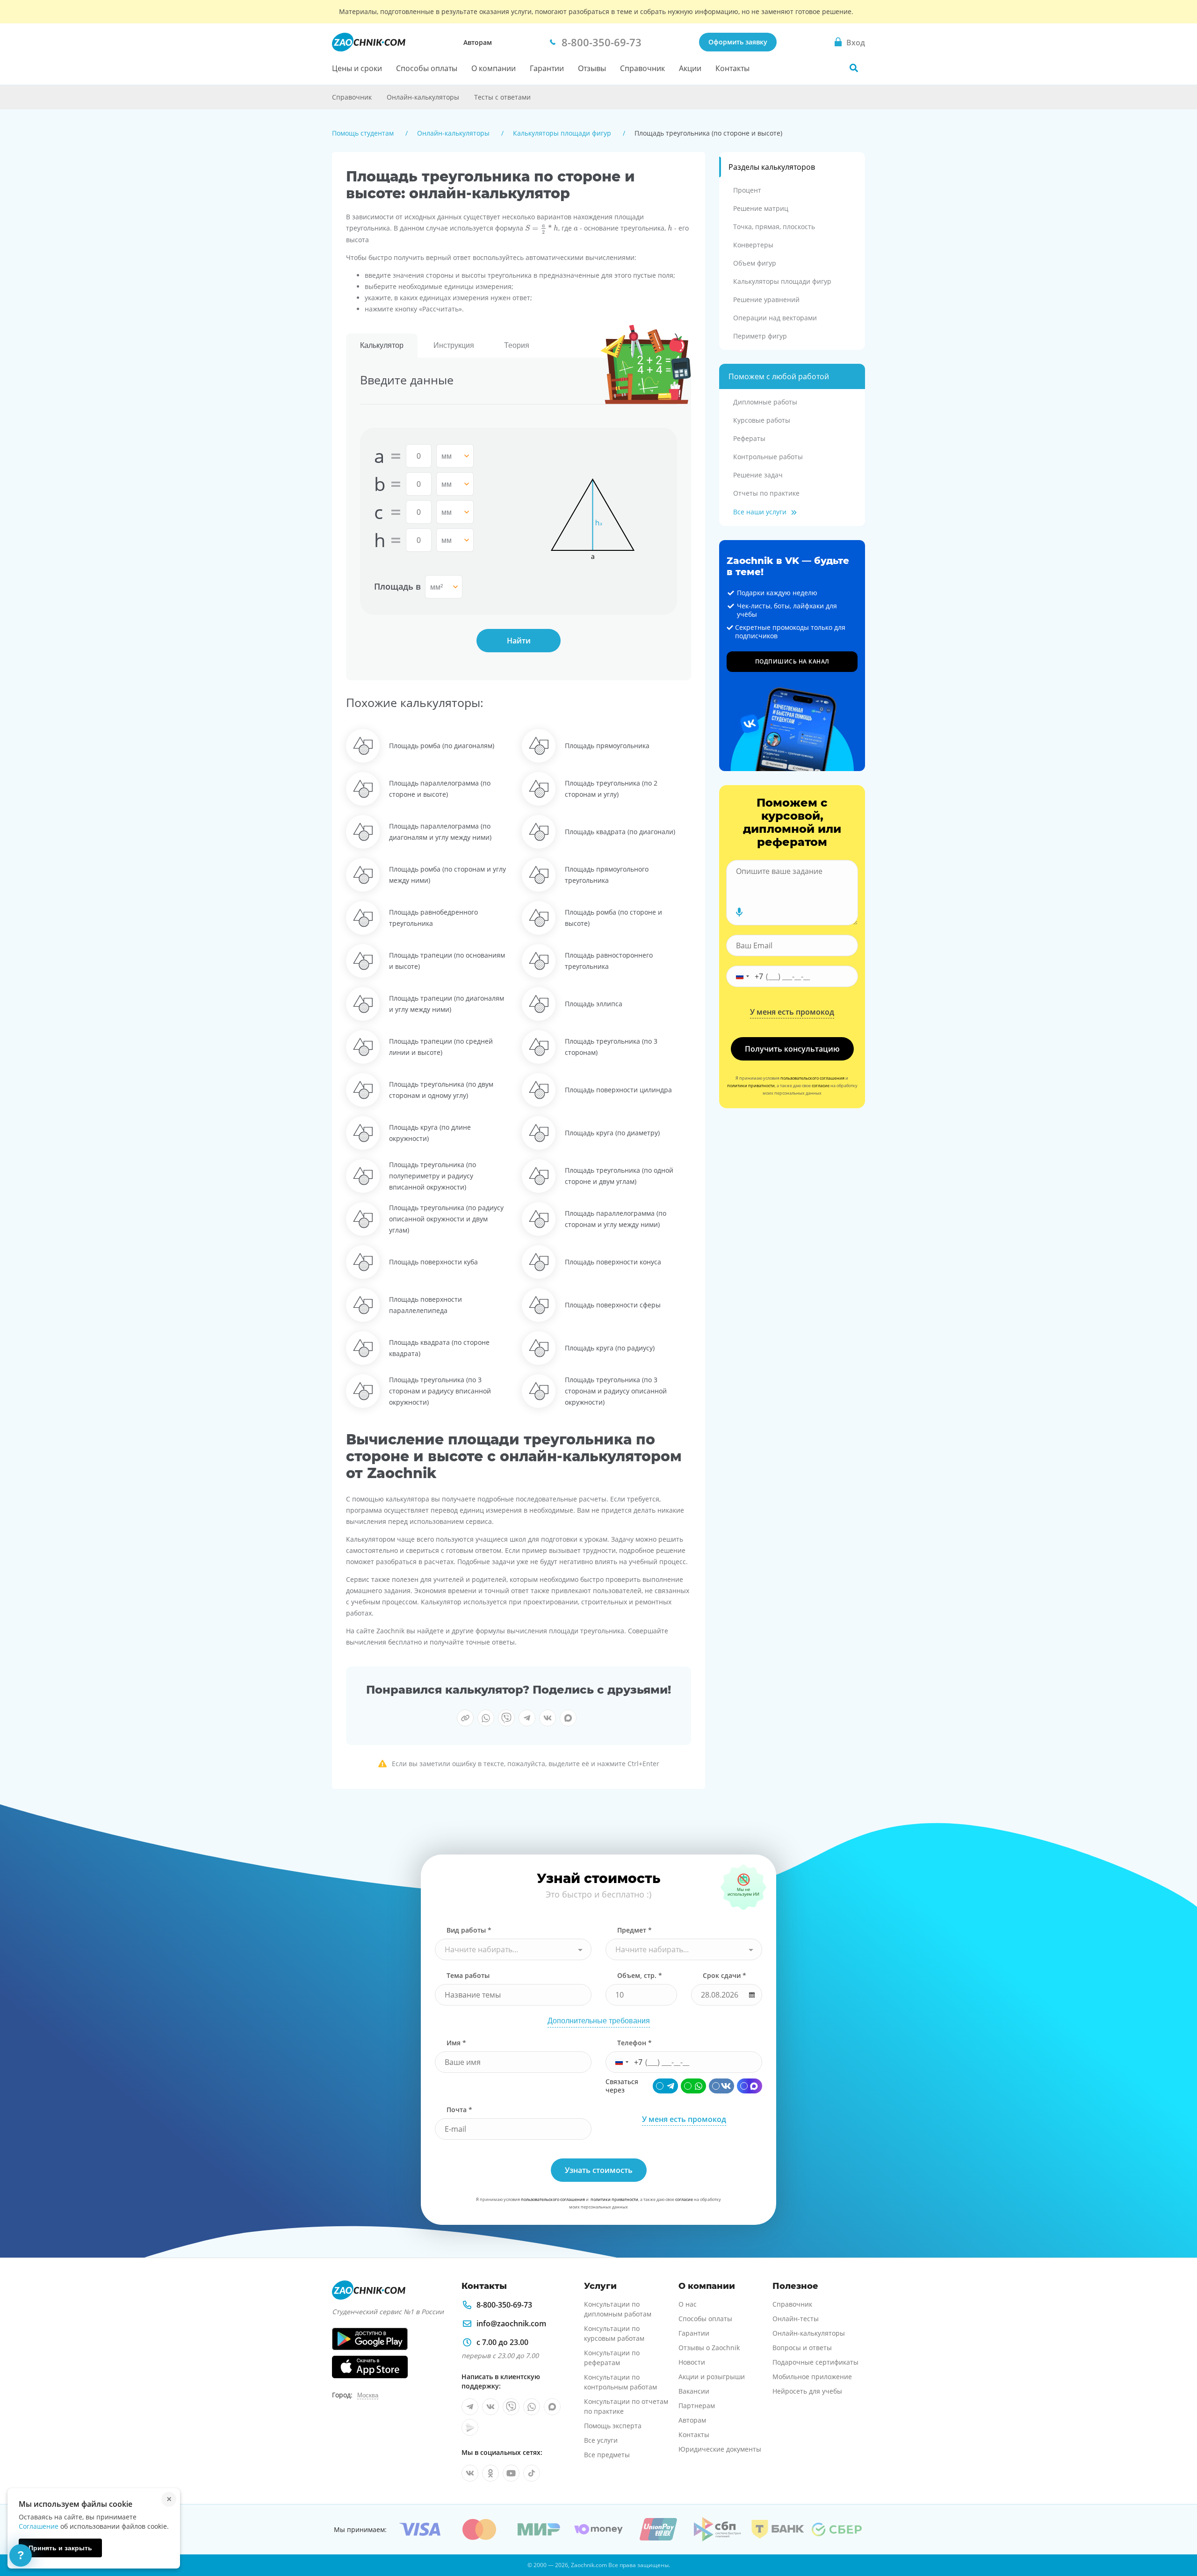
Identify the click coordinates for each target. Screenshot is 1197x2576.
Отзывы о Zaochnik (709, 2348)
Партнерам (697, 2406)
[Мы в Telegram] (470, 2407)
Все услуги (601, 2440)
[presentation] (542, 229)
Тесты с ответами (502, 97)
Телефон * (635, 2043)
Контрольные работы (768, 457)
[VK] (721, 2086)
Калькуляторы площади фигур (782, 281)
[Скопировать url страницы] (465, 1718)
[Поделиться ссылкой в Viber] (506, 1718)
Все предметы (607, 2455)
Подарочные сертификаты (815, 2362)
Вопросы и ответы (802, 2348)
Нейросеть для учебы (807, 2391)
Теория (517, 345)
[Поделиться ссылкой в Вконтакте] (548, 1718)
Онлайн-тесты (796, 2319)
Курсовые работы (762, 420)
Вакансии (694, 2391)
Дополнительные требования (599, 2021)
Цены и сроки (357, 68)
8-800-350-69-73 (504, 2305)
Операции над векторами (775, 318)
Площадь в (397, 586)
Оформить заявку (738, 42)
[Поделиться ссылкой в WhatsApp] (486, 1718)
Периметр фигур (760, 336)
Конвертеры (753, 245)
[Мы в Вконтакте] (490, 2407)
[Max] (750, 2086)
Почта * (459, 2110)
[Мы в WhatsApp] (532, 2407)
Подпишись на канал (792, 661)
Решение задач (758, 475)
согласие (821, 1086)
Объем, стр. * (640, 1975)
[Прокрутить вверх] (1176, 2537)
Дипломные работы (765, 402)
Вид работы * (469, 1930)
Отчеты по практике (766, 493)
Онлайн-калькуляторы (423, 97)
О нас (688, 2304)
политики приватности (751, 1086)
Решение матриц (761, 208)
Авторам (478, 42)
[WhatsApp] (693, 2086)
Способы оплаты (427, 68)
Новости (692, 2362)
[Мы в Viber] (511, 2407)
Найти (519, 641)
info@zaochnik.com (511, 2323)
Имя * (456, 2043)
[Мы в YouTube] (511, 2473)
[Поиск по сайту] (854, 68)
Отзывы (592, 68)
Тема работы (468, 1975)
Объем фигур (755, 263)
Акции (690, 68)
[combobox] (513, 1949)
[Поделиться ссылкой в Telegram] (527, 1718)
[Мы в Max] (552, 2407)
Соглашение (39, 2526)
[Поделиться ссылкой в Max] (568, 1718)
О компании (494, 68)
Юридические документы (720, 2449)
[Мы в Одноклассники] (490, 2473)
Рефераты (749, 438)
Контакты (732, 68)
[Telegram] (665, 2086)
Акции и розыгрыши (712, 2377)
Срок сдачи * (725, 1975)
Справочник (642, 68)
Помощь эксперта (613, 2426)
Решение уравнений (766, 299)
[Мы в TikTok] (532, 2473)
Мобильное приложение (812, 2377)
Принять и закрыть (60, 2548)
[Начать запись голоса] (739, 912)
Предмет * (635, 1930)
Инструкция (454, 345)
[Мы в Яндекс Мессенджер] (470, 2427)
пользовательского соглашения (812, 1078)
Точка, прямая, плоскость (774, 227)
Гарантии (547, 68)
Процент (747, 190)
